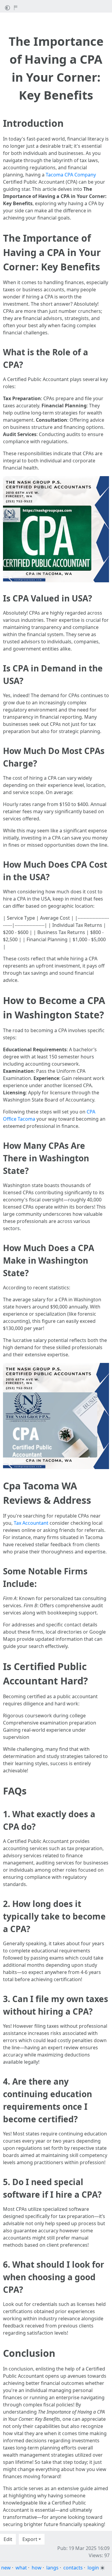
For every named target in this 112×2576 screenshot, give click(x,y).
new (6, 2568)
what (21, 2568)
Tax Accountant (31, 1523)
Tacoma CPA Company (71, 175)
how (37, 2568)
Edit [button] (8, 2539)
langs (52, 2568)
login (93, 2568)
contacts (73, 2568)
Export (30, 2539)
